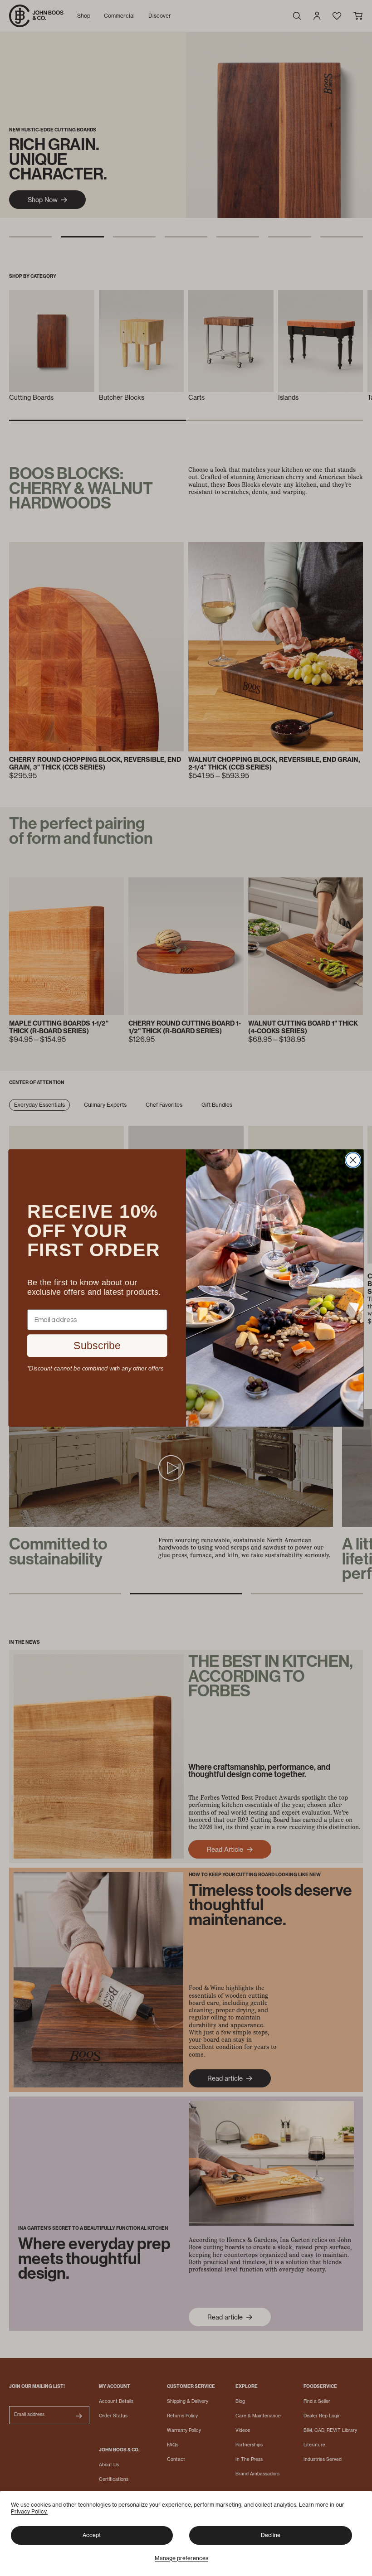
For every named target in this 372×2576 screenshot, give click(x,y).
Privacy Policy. (29, 2511)
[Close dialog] (353, 1160)
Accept (92, 2535)
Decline (271, 2535)
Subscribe (97, 1346)
